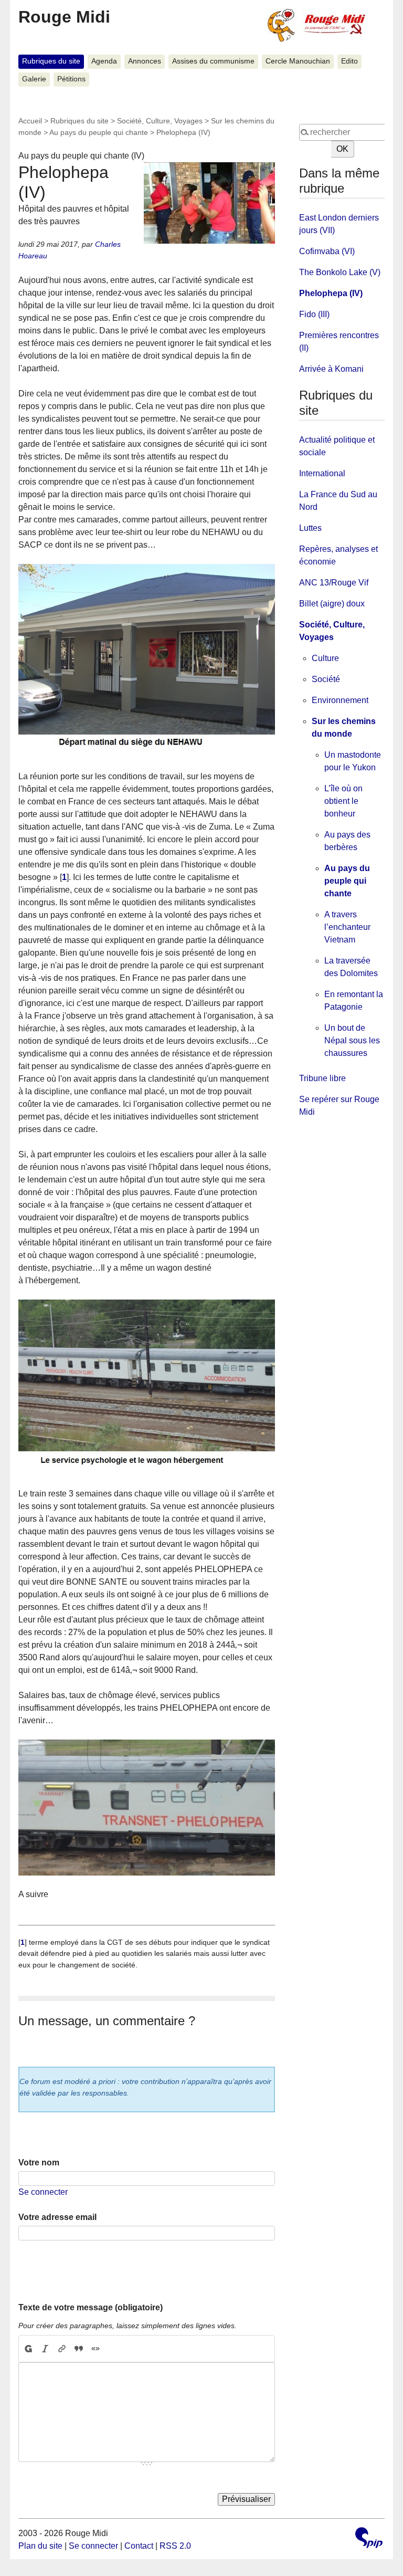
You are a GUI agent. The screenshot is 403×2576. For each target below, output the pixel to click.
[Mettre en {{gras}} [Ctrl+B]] (28, 2349)
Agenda (104, 61)
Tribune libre (322, 1078)
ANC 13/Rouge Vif (334, 583)
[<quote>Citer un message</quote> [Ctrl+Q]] (79, 2349)
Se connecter (43, 2192)
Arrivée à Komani (331, 369)
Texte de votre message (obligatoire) (91, 2307)
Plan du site (40, 2546)
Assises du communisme (213, 61)
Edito (349, 61)
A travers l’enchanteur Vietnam (347, 927)
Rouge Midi (64, 17)
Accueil (30, 121)
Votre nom (39, 2163)
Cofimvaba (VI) (327, 251)
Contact (139, 2546)
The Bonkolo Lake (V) (340, 272)
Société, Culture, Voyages (160, 121)
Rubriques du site (51, 61)
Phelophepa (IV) (331, 293)
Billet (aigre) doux (332, 604)
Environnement (340, 700)
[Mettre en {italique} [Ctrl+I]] (45, 2349)
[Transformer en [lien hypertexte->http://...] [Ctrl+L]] (62, 2349)
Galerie (34, 79)
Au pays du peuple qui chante (99, 132)
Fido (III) (314, 314)
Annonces (145, 61)
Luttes (310, 528)
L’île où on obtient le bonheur (343, 801)
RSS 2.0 (175, 2546)
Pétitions (71, 79)
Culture (325, 658)
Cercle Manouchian (298, 61)
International (322, 473)
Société (326, 679)
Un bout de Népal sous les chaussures (352, 1040)
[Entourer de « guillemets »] (96, 2349)
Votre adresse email (57, 2217)
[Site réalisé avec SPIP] (369, 2539)
